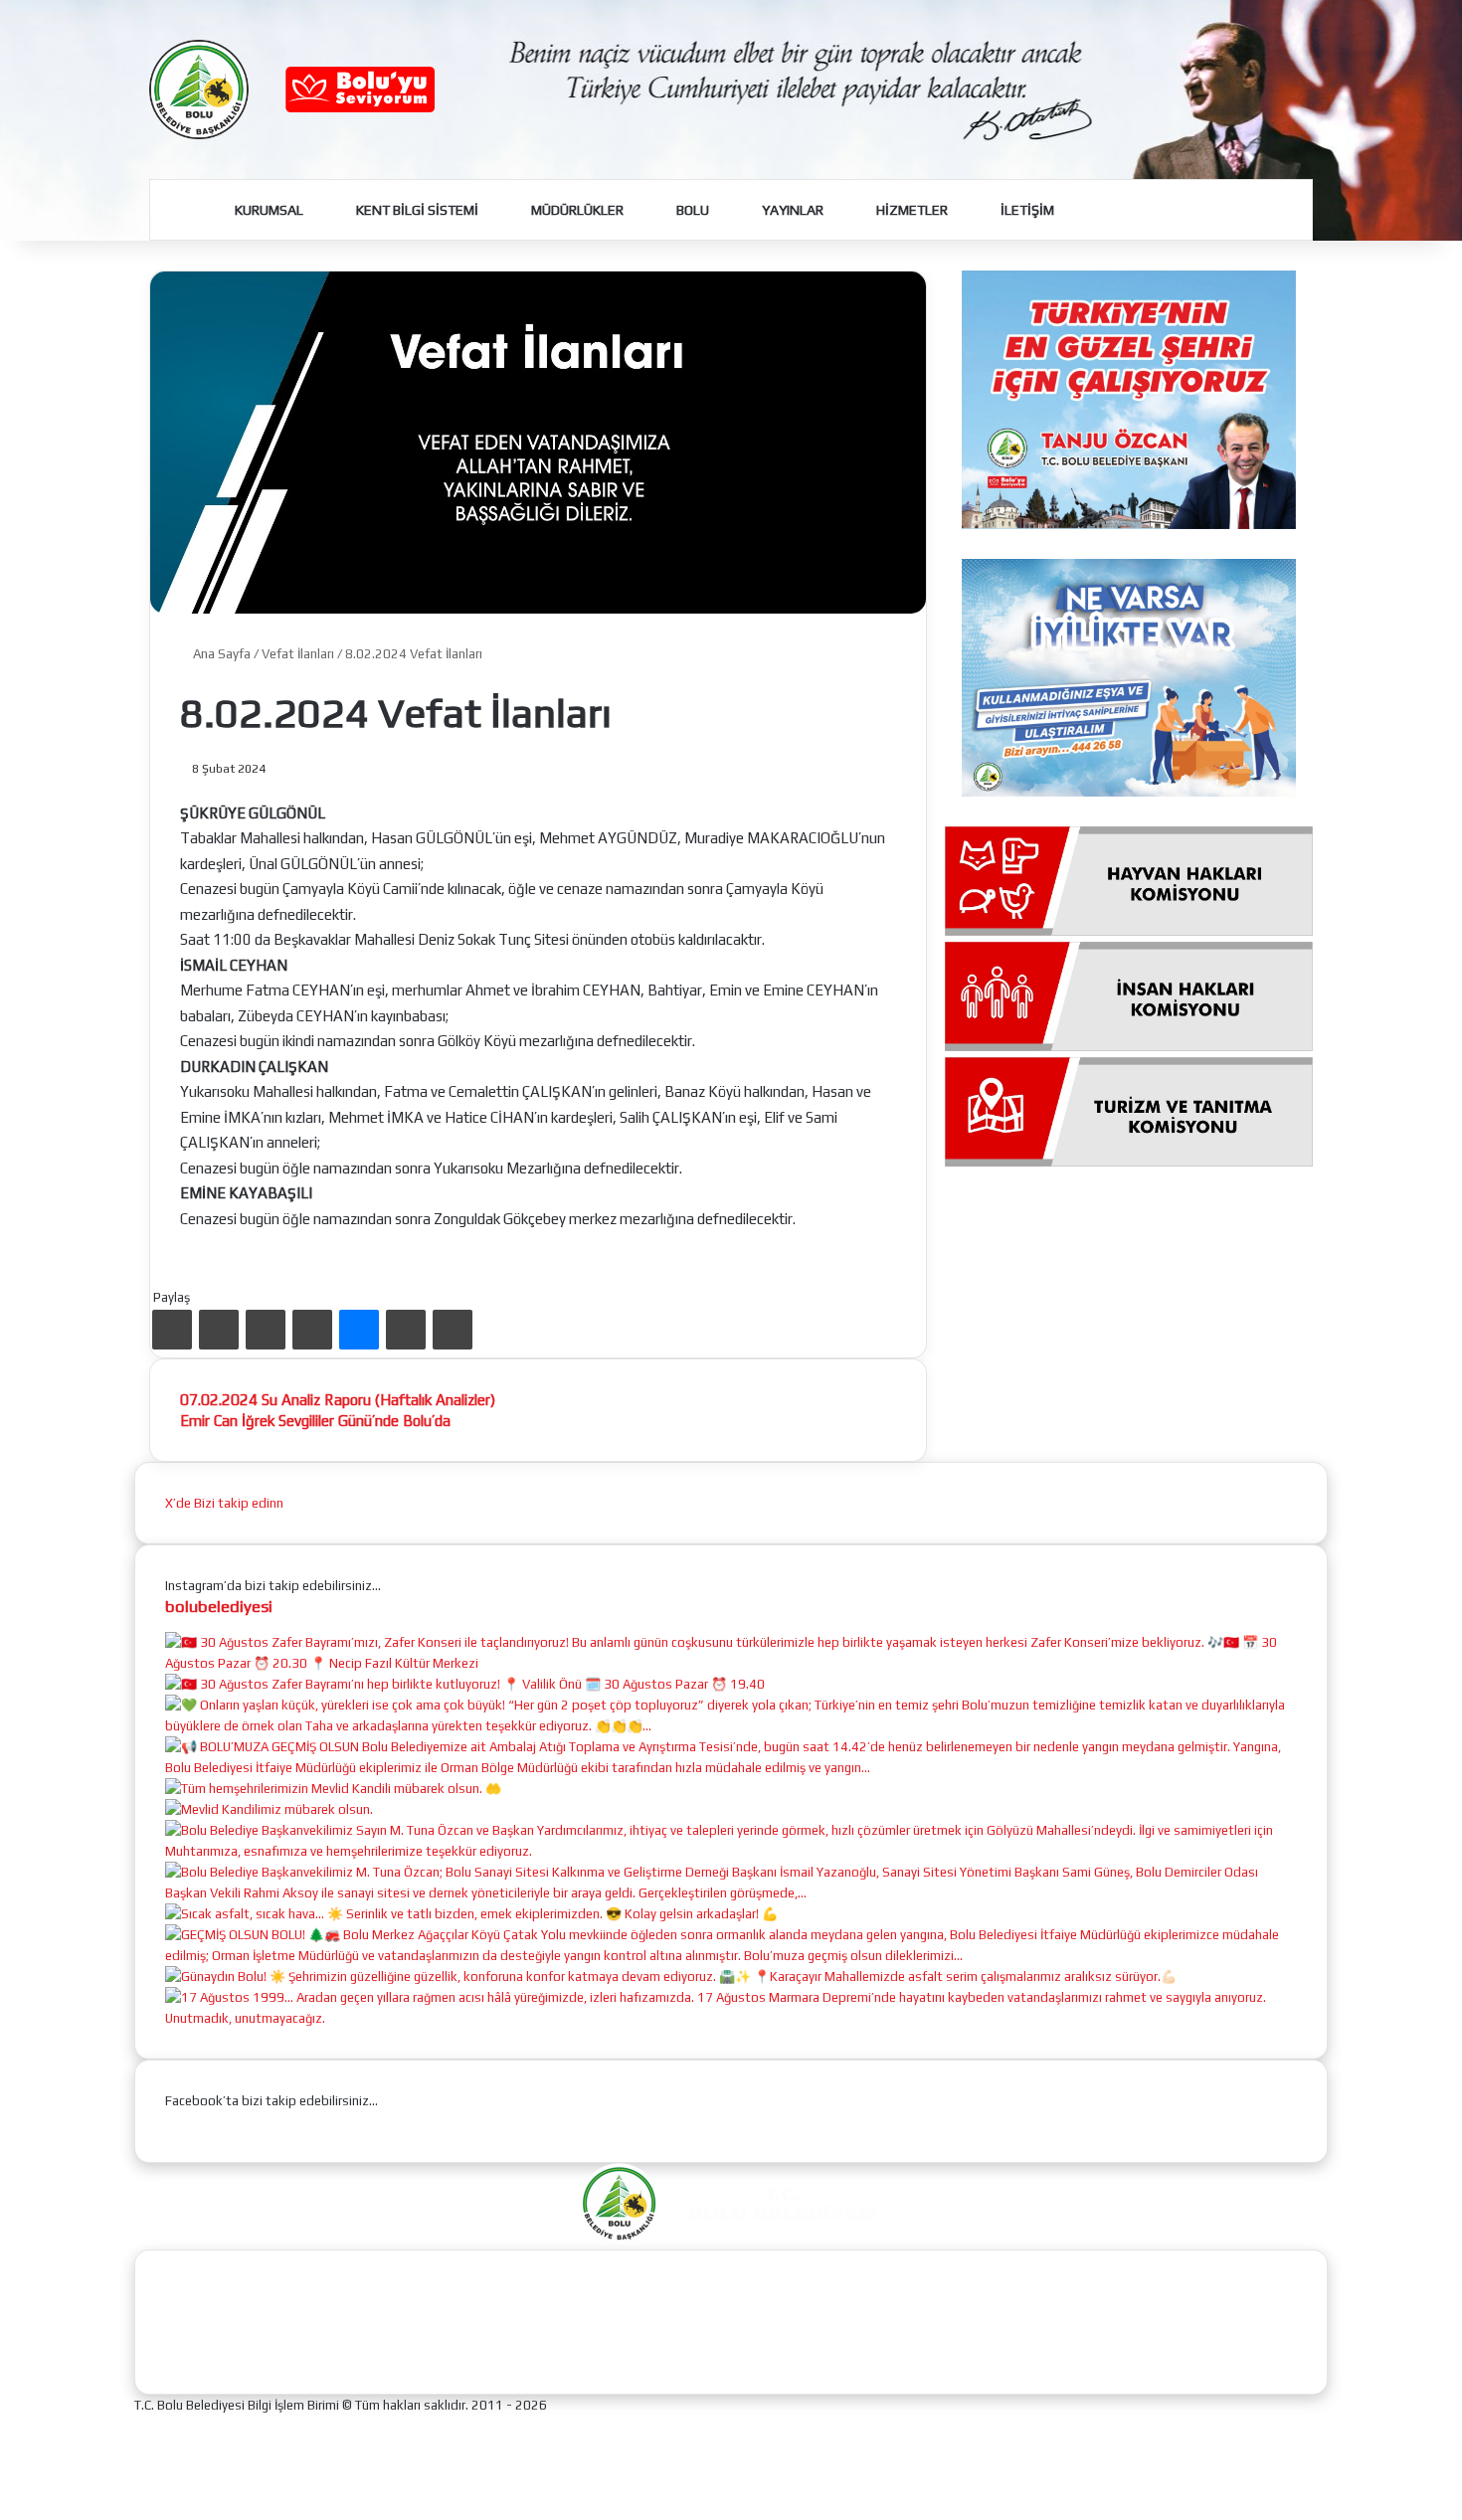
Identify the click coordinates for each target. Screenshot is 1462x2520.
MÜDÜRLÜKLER (576, 210)
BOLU (691, 210)
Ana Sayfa (220, 654)
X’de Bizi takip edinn (224, 1503)
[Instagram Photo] (731, 1663)
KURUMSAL (268, 210)
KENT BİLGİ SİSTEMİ (416, 210)
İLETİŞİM (1026, 210)
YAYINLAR (791, 210)
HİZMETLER (911, 210)
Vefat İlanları (298, 654)
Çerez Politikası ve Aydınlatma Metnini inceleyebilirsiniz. (780, 2493)
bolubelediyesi (219, 1606)
